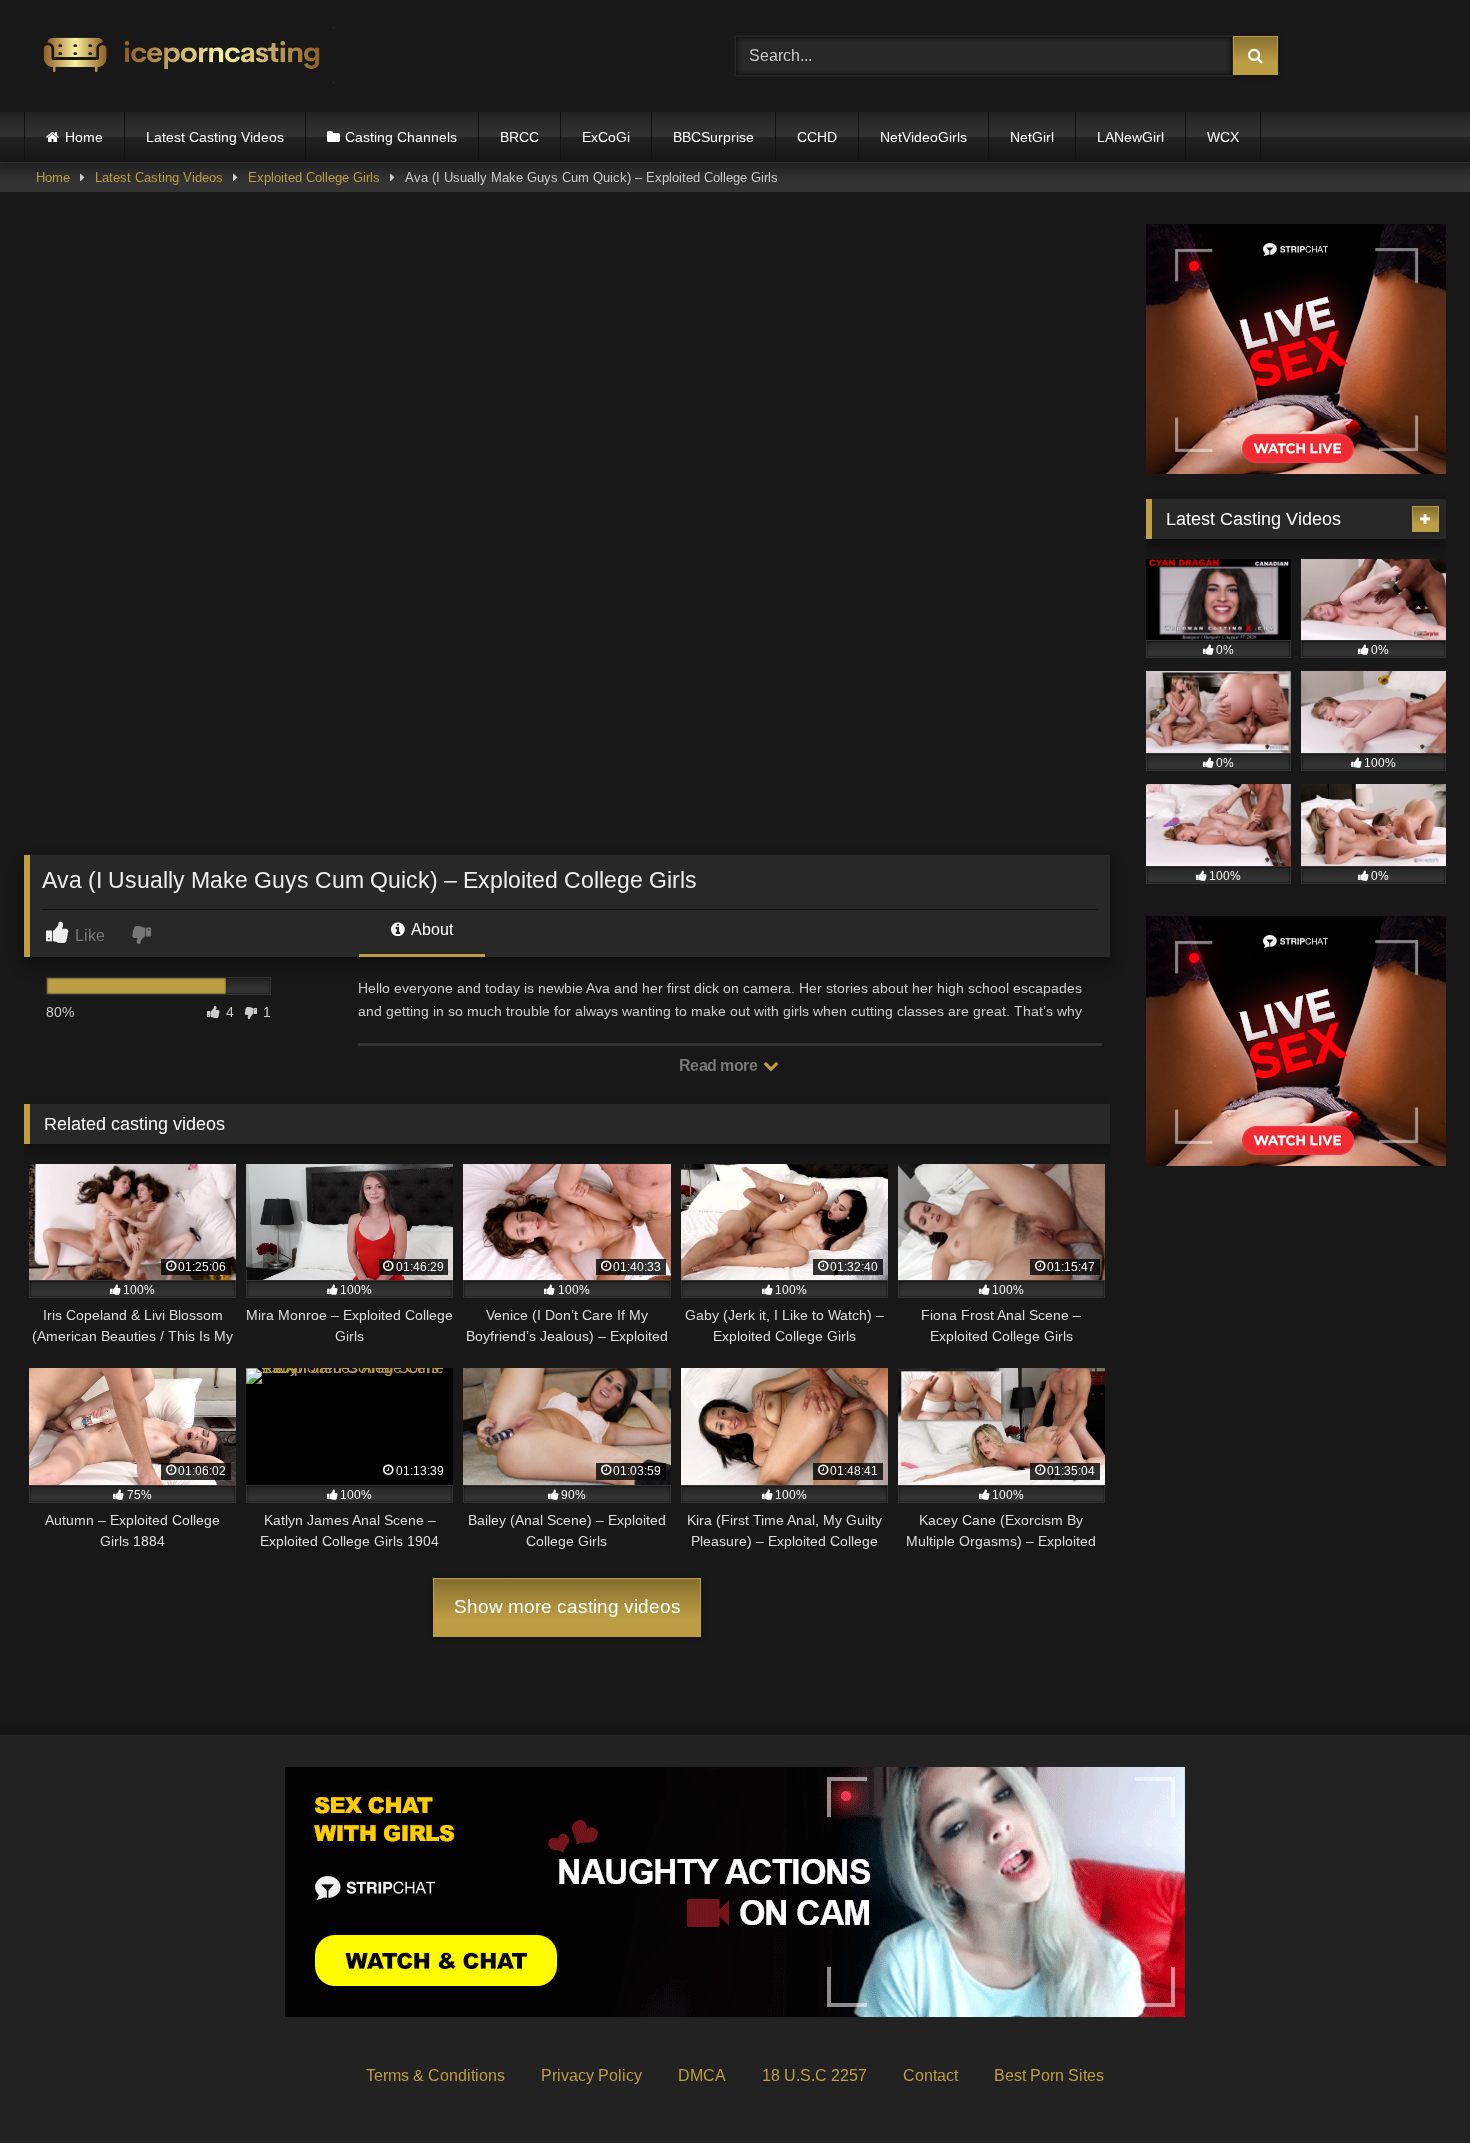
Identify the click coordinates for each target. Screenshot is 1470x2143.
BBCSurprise (713, 137)
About (430, 929)
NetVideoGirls (923, 137)
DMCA (702, 2075)
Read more (720, 1065)
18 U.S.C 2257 (814, 2075)
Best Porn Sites (1049, 2075)
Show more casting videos (567, 1606)
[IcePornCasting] (179, 56)
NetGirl (1032, 137)
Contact (930, 2075)
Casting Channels (401, 137)
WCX (1223, 137)
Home (84, 137)
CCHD (817, 137)
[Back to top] (1408, 2083)
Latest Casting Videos (215, 137)
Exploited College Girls (314, 177)
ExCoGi (606, 137)
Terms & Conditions (435, 2075)
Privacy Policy (591, 2075)
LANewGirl (1130, 137)
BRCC (519, 137)
